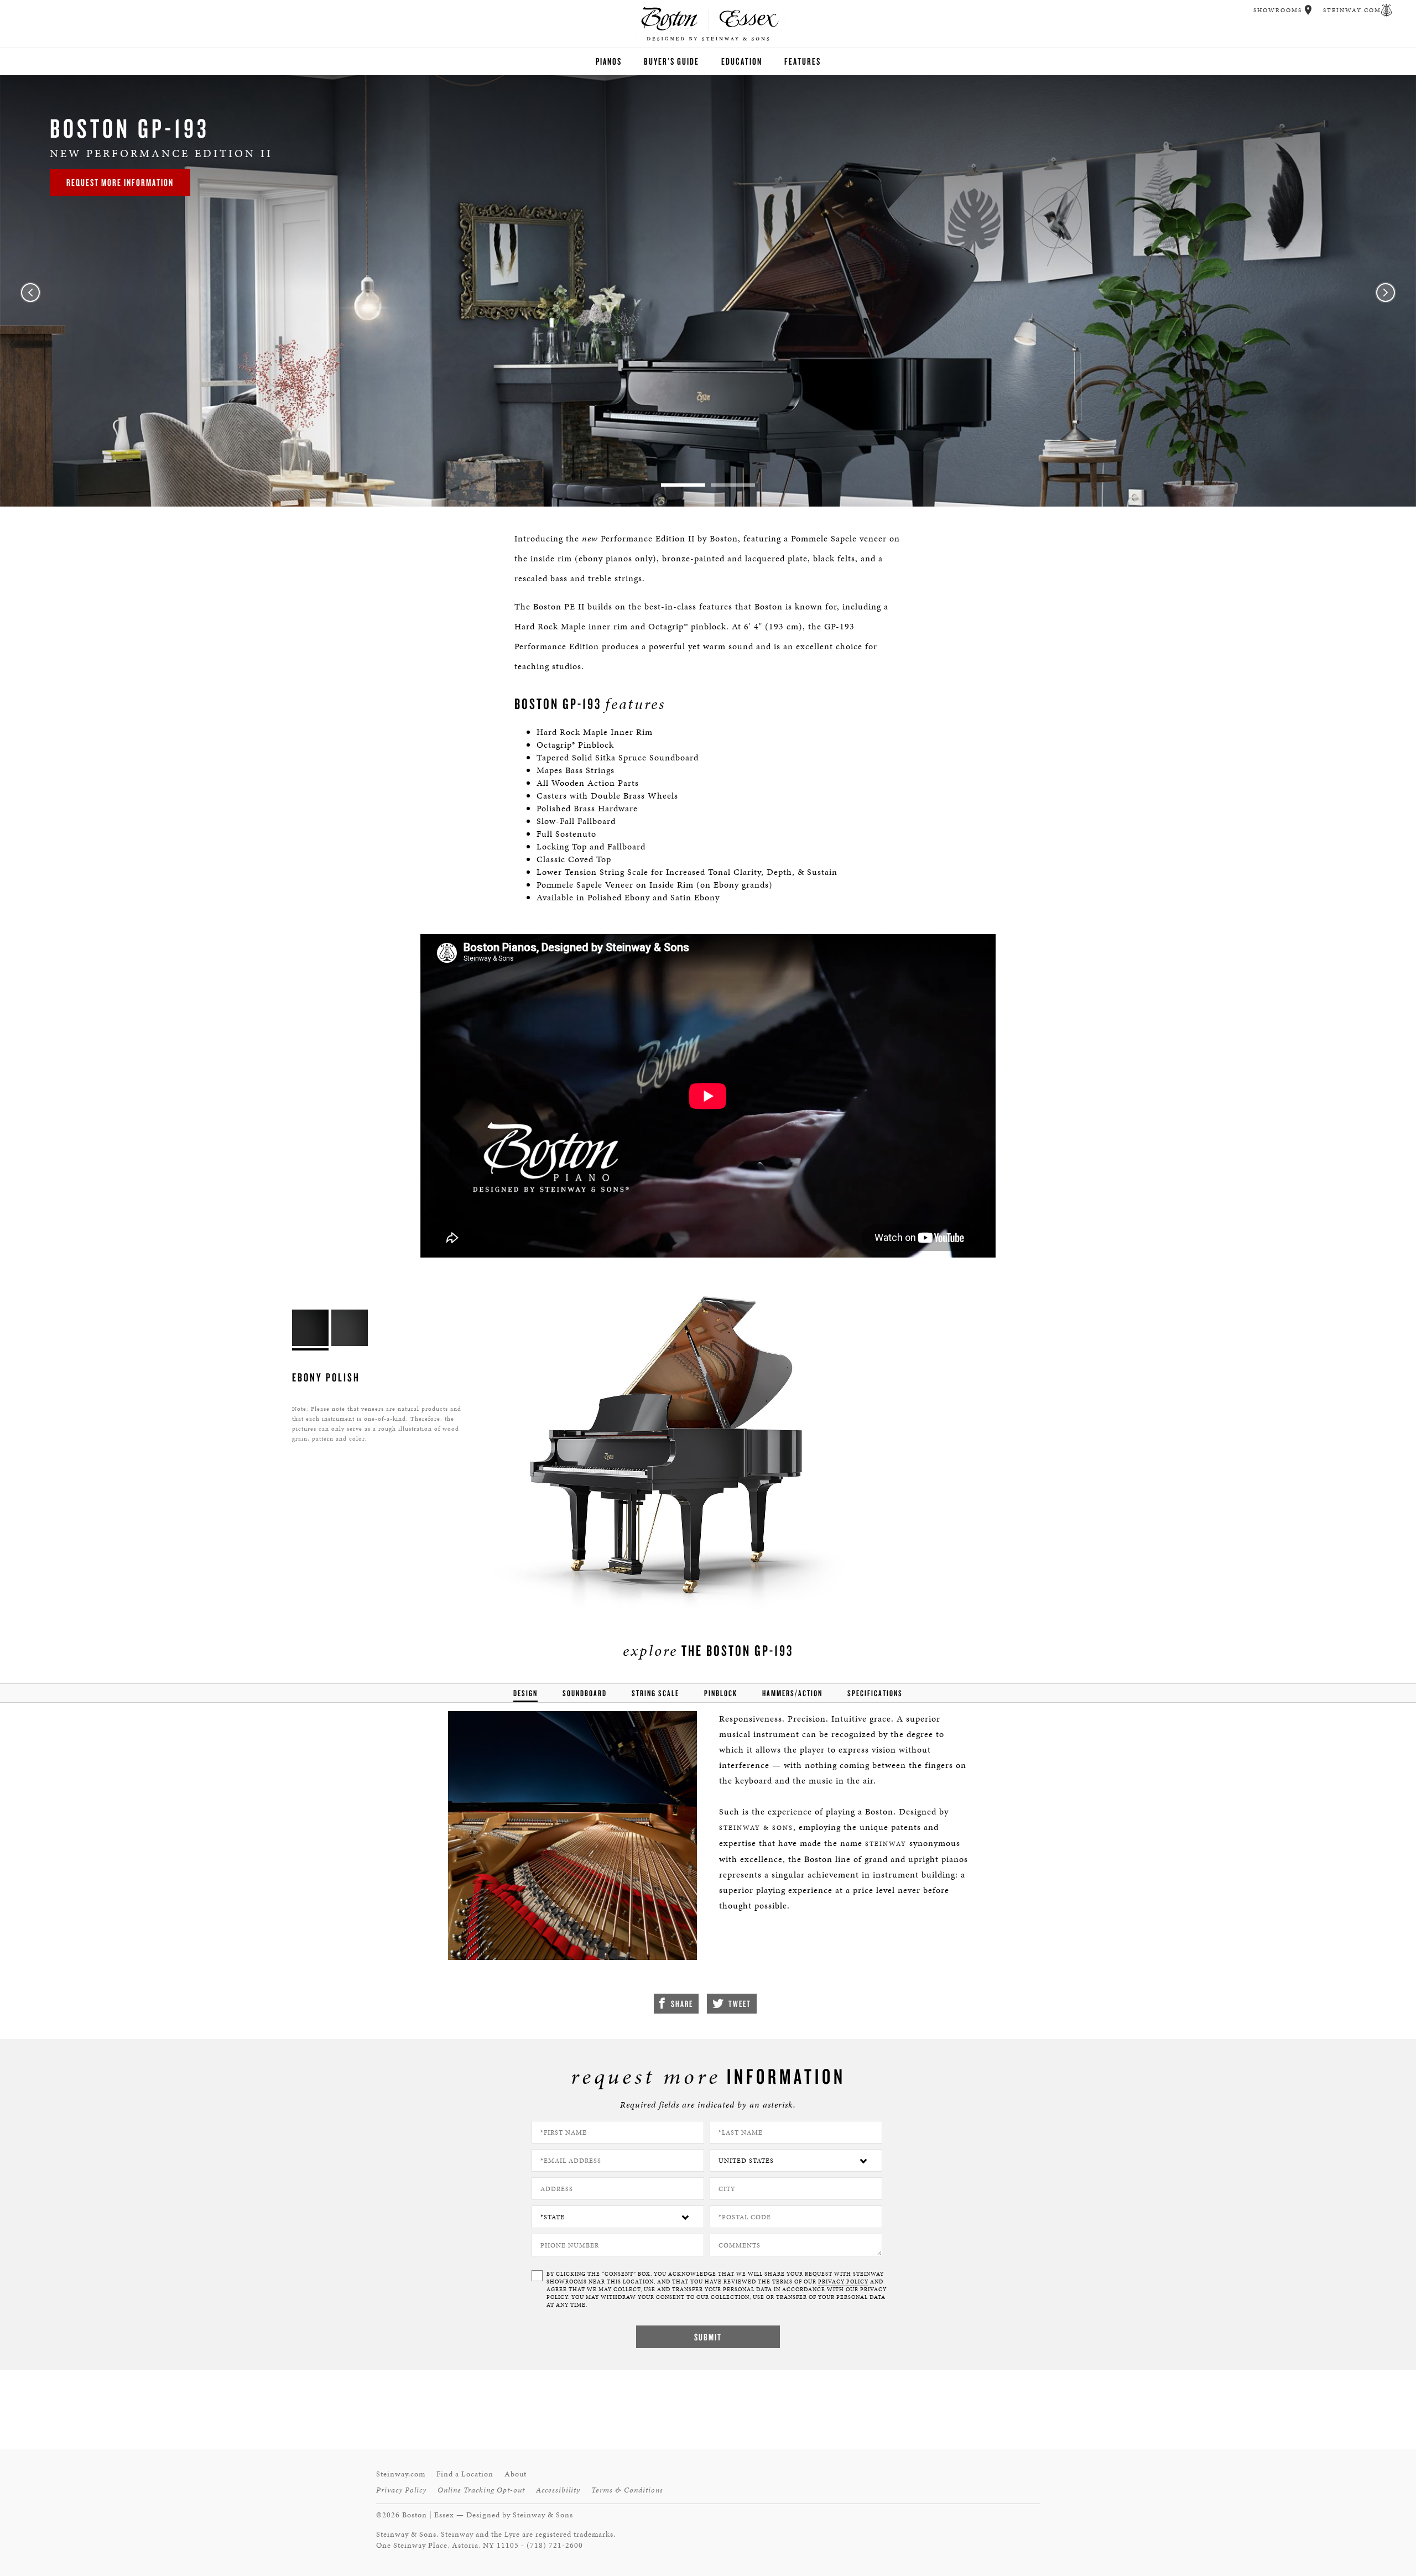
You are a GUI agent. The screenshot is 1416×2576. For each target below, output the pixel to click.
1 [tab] (683, 485)
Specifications (875, 1693)
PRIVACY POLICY (843, 2282)
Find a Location (465, 2474)
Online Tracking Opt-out (481, 2490)
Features (803, 61)
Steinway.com (1352, 10)
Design (525, 1693)
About (516, 2474)
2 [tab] (733, 485)
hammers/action (792, 1693)
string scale (655, 1693)
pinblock (721, 1693)
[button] (1308, 10)
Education (742, 61)
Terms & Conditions (627, 2490)
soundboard (585, 1693)
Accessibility (558, 2490)
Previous (30, 293)
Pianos (609, 61)
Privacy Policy (401, 2490)
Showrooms (1278, 10)
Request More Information (120, 182)
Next (1386, 293)
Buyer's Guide (671, 61)
